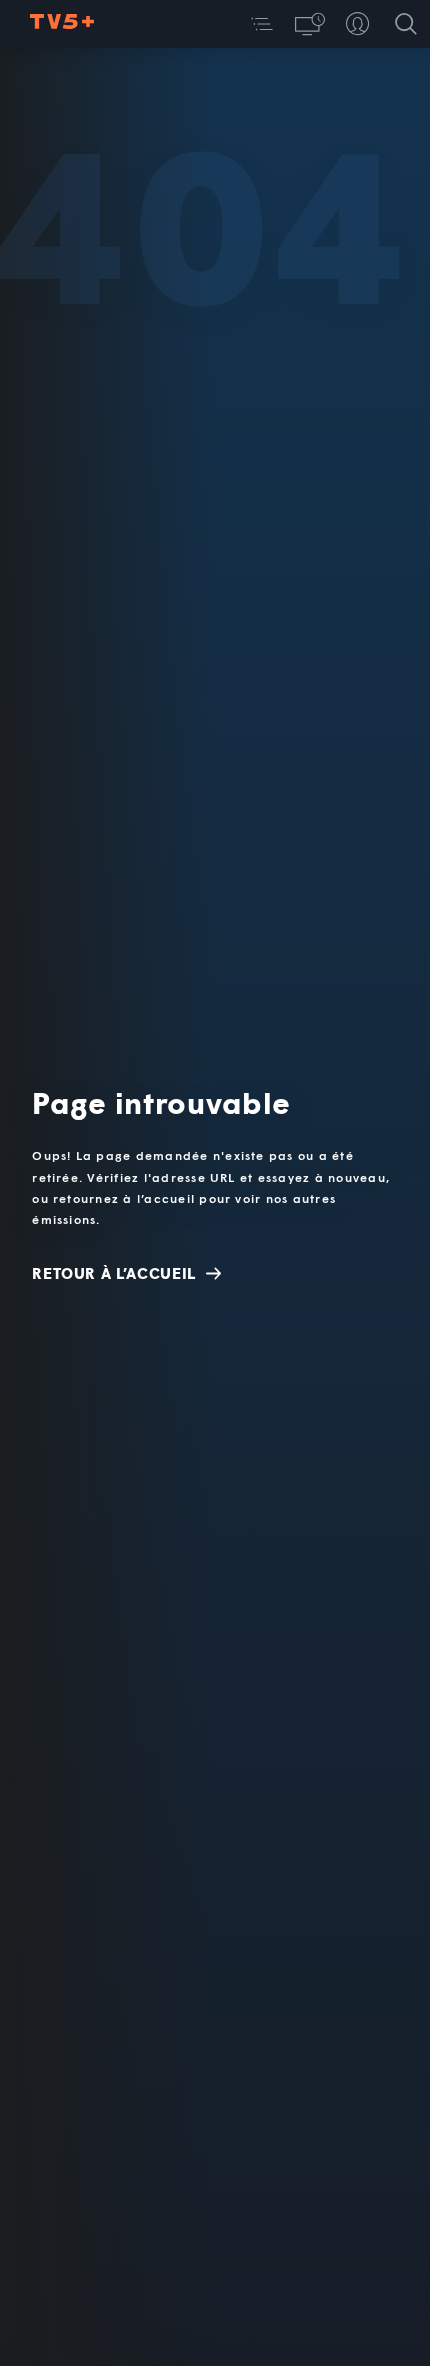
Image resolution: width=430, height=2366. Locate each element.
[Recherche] (406, 24)
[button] (262, 24)
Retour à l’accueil (114, 1273)
